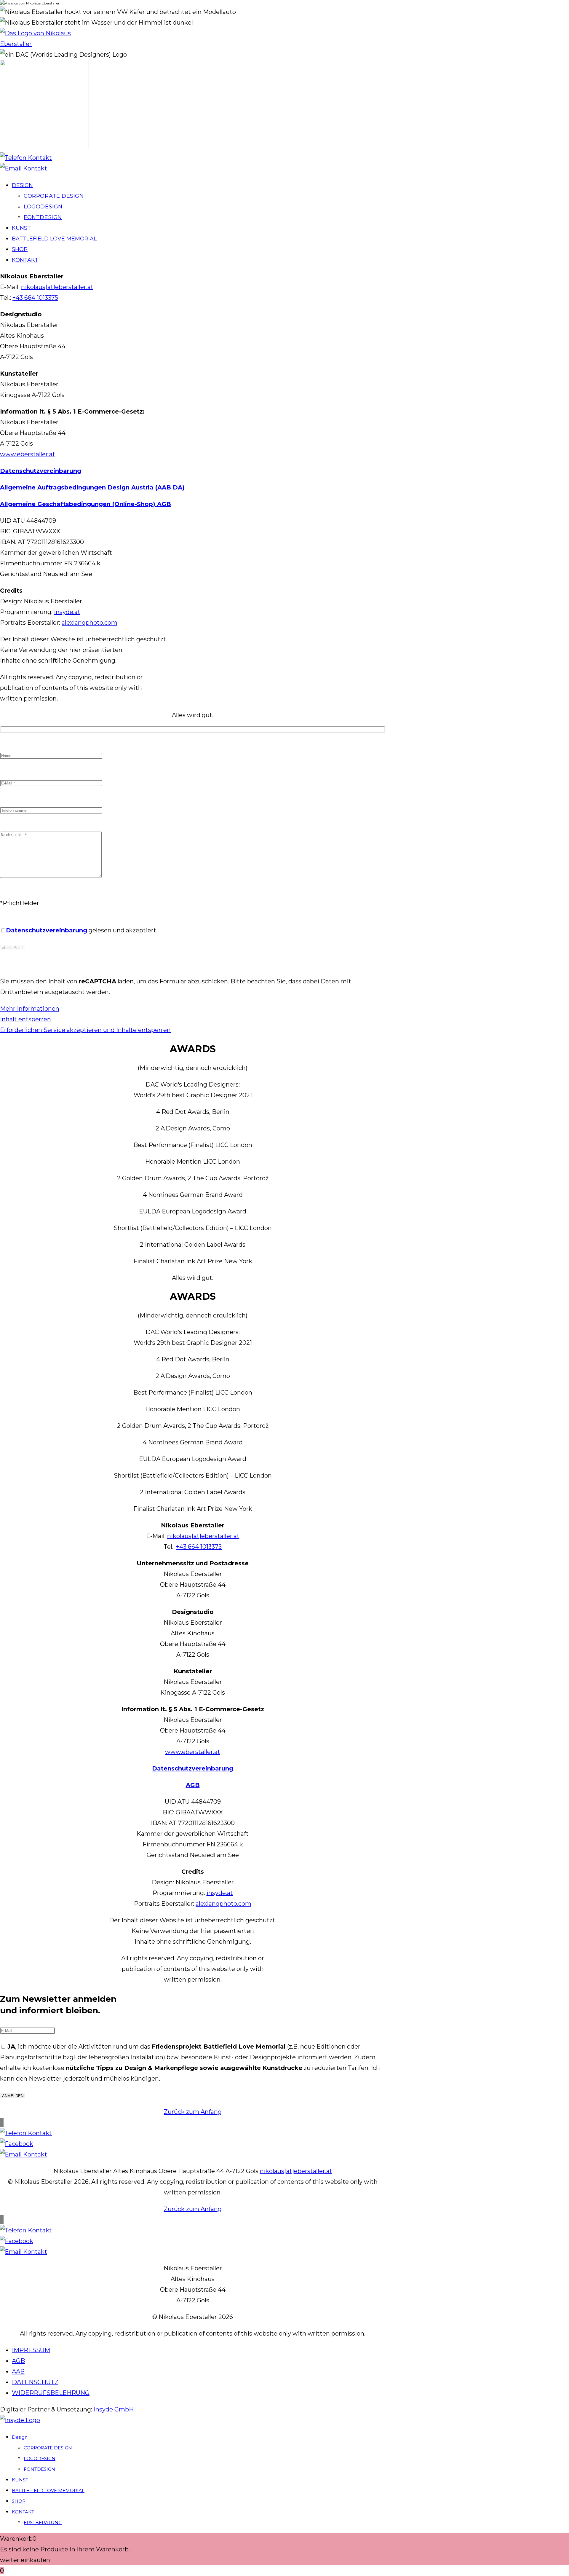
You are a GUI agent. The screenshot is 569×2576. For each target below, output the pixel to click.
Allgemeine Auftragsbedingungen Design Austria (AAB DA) (92, 487)
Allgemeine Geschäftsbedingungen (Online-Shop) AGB (85, 504)
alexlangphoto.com (89, 623)
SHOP (19, 2501)
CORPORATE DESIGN (48, 2448)
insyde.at (67, 612)
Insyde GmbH (114, 2409)
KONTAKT (23, 2512)
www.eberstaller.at (28, 454)
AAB (18, 2371)
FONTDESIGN (39, 2469)
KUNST (20, 2480)
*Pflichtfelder (20, 903)
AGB (18, 2361)
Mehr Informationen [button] (30, 1009)
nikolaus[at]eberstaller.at (57, 287)
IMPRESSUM (31, 2350)
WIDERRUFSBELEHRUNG (51, 2393)
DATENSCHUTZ (35, 2382)
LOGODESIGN (40, 2458)
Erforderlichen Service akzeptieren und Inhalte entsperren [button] (85, 1030)
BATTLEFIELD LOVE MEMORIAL (48, 2490)
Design (20, 2437)
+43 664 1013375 (35, 298)
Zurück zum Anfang (193, 2112)
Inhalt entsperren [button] (25, 1019)
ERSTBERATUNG (43, 2522)
